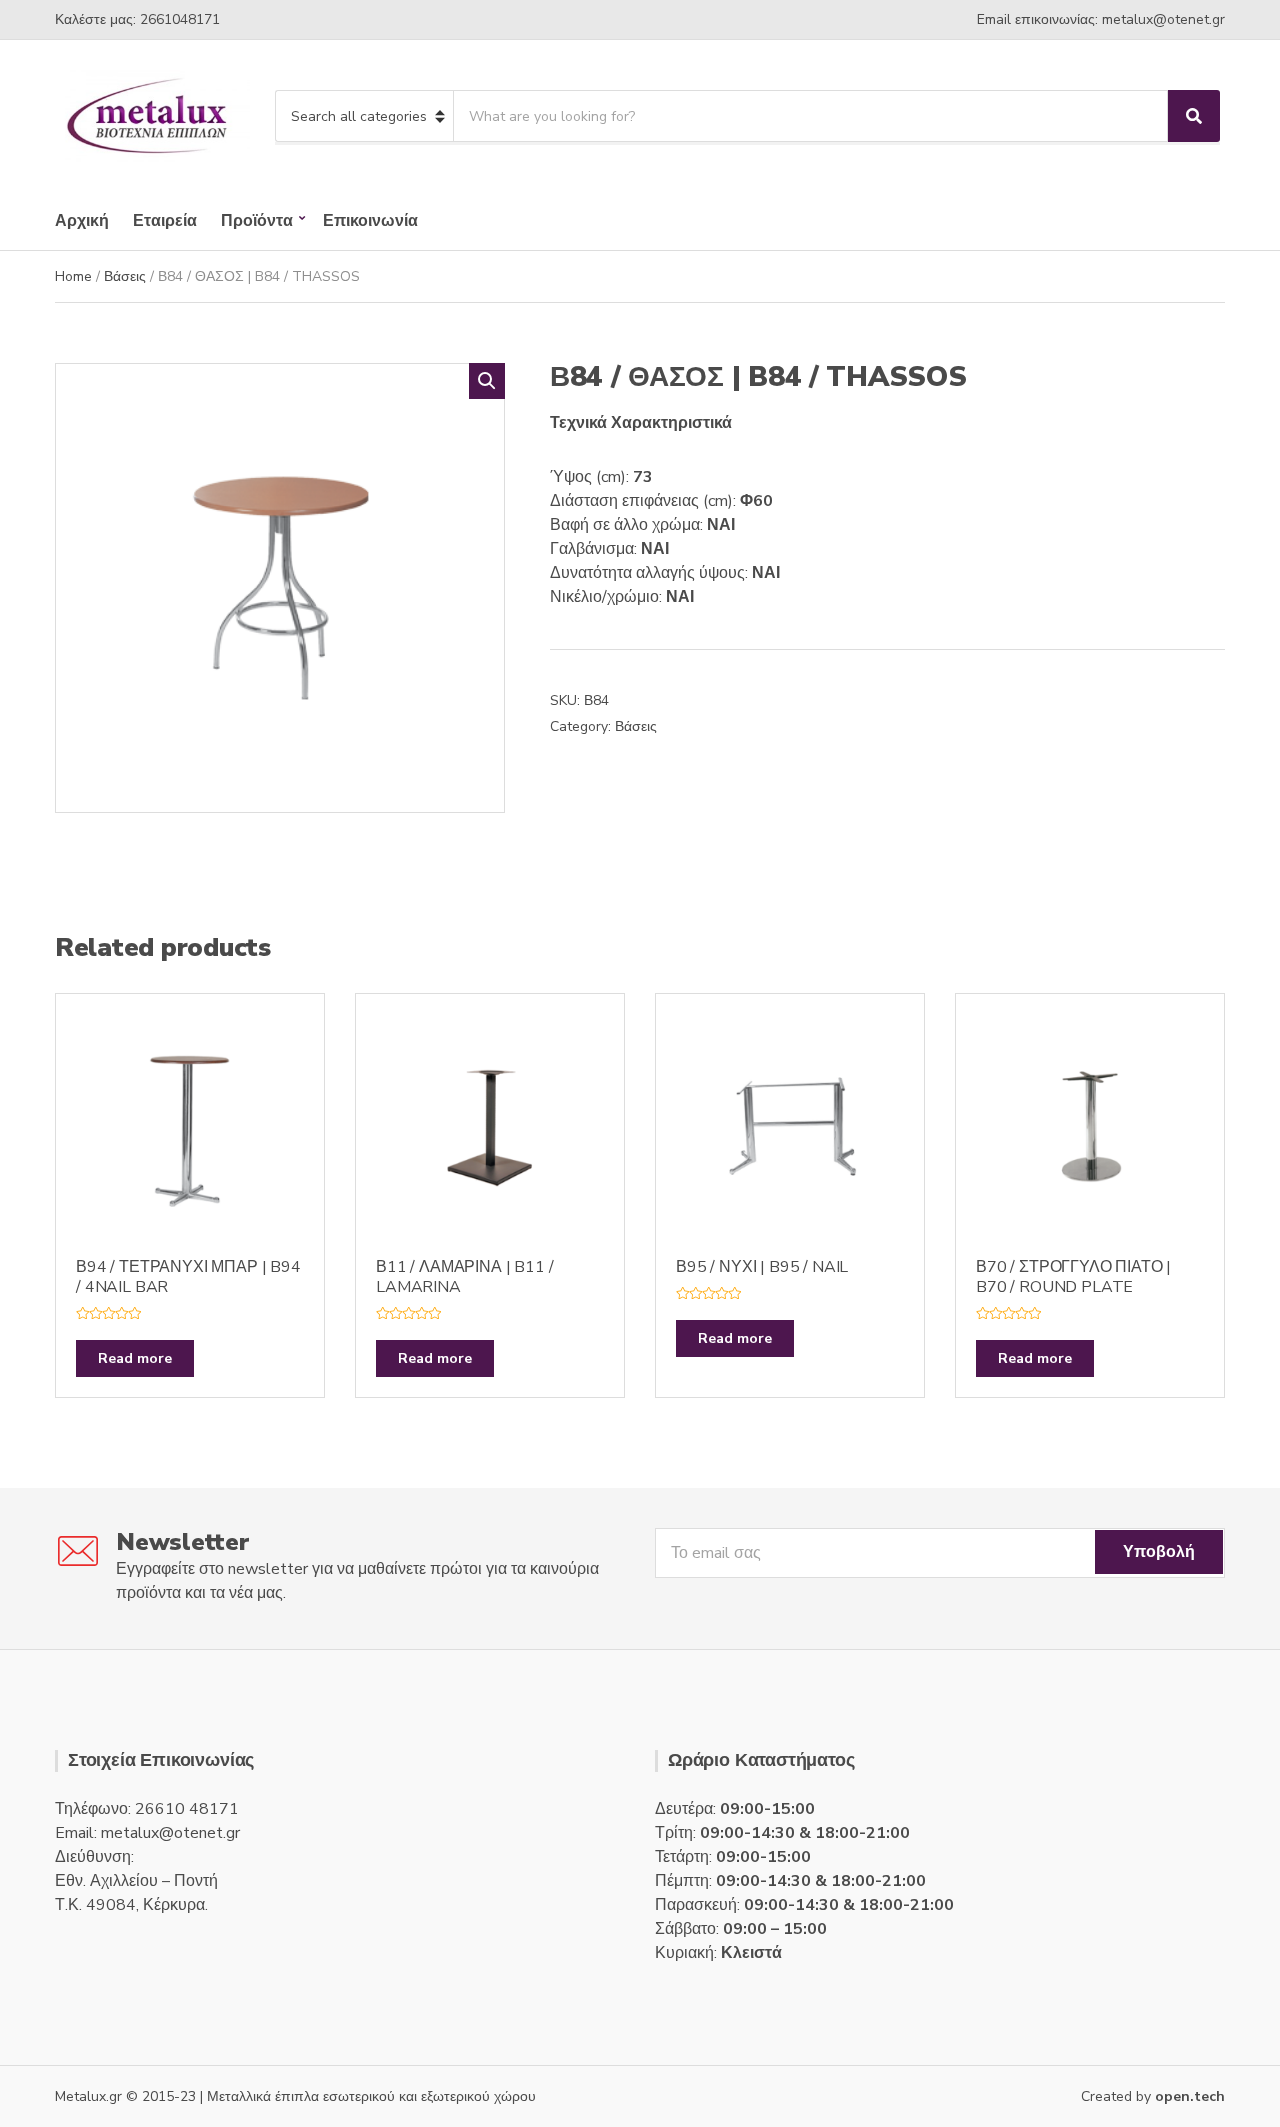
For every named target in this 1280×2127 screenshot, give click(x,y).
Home (73, 276)
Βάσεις (125, 276)
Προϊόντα (257, 221)
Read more (135, 1358)
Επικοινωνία (370, 221)
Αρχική (82, 221)
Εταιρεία (165, 221)
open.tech (1190, 2096)
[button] (487, 381)
